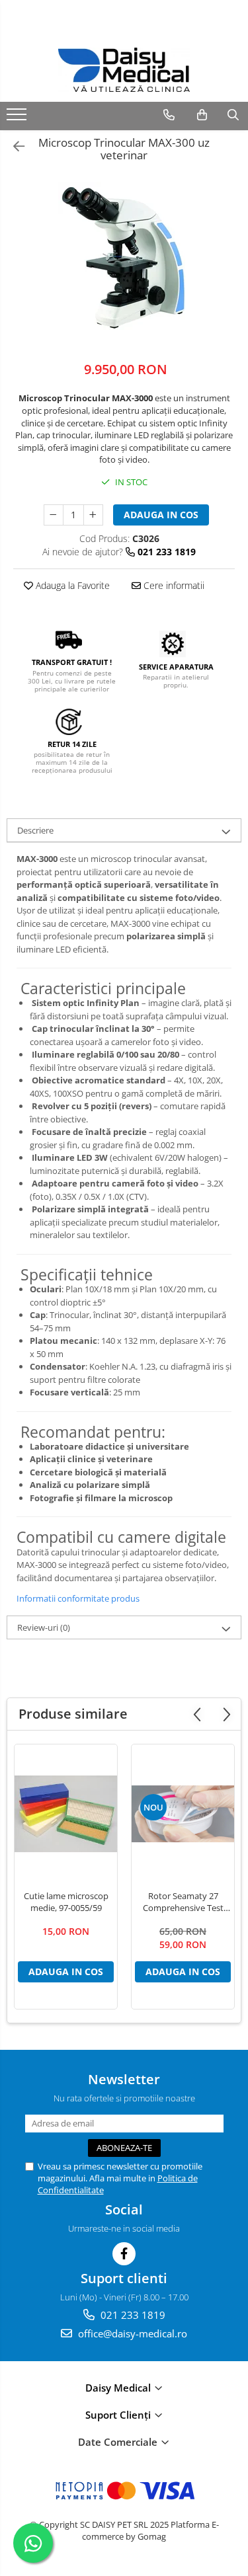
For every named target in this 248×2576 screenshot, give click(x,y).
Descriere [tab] (35, 830)
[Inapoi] (13, 146)
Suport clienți (119, 2415)
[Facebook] (124, 2254)
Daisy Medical (119, 2388)
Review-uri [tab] (44, 1627)
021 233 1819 (132, 2315)
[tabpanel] (124, 257)
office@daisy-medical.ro (131, 2333)
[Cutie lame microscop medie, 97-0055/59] (66, 1814)
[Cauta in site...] (233, 115)
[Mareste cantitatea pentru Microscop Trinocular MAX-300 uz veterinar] (93, 515)
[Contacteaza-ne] (169, 115)
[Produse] (18, 118)
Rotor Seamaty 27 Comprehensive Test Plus (183, 1902)
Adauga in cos (161, 515)
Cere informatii (173, 585)
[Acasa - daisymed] (124, 70)
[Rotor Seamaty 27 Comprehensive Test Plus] (183, 1814)
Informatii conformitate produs (78, 1598)
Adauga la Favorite (71, 585)
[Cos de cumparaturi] (202, 115)
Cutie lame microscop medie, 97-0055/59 (66, 1902)
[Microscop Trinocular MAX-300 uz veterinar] (124, 257)
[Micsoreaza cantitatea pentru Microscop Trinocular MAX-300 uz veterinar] (54, 515)
